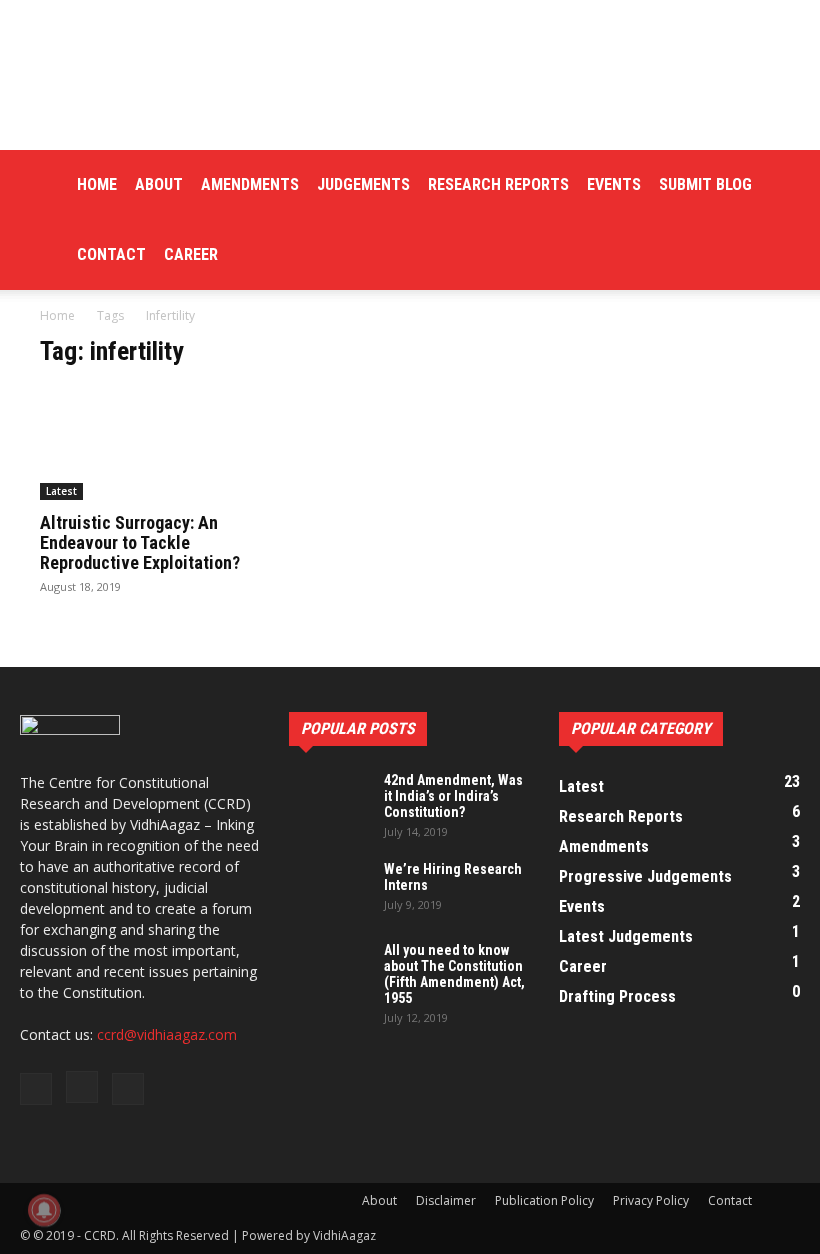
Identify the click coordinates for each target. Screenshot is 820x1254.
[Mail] (128, 1089)
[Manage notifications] (44, 1210)
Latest (61, 491)
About (159, 184)
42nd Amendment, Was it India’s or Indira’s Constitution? (453, 796)
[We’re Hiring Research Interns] (329, 889)
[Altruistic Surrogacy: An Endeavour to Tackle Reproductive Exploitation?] (154, 443)
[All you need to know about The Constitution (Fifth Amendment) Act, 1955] (329, 970)
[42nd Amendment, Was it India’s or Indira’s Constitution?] (329, 800)
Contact (111, 254)
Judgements (363, 184)
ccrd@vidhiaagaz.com (167, 1034)
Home (97, 184)
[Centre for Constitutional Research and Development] (410, 75)
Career (191, 254)
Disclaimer (446, 1200)
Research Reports (498, 184)
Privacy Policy (651, 1200)
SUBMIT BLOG (705, 184)
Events (614, 184)
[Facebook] (36, 1089)
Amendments (250, 184)
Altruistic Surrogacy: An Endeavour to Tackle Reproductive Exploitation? (140, 542)
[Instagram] (82, 1087)
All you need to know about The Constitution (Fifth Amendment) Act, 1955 (454, 974)
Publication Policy (544, 1200)
